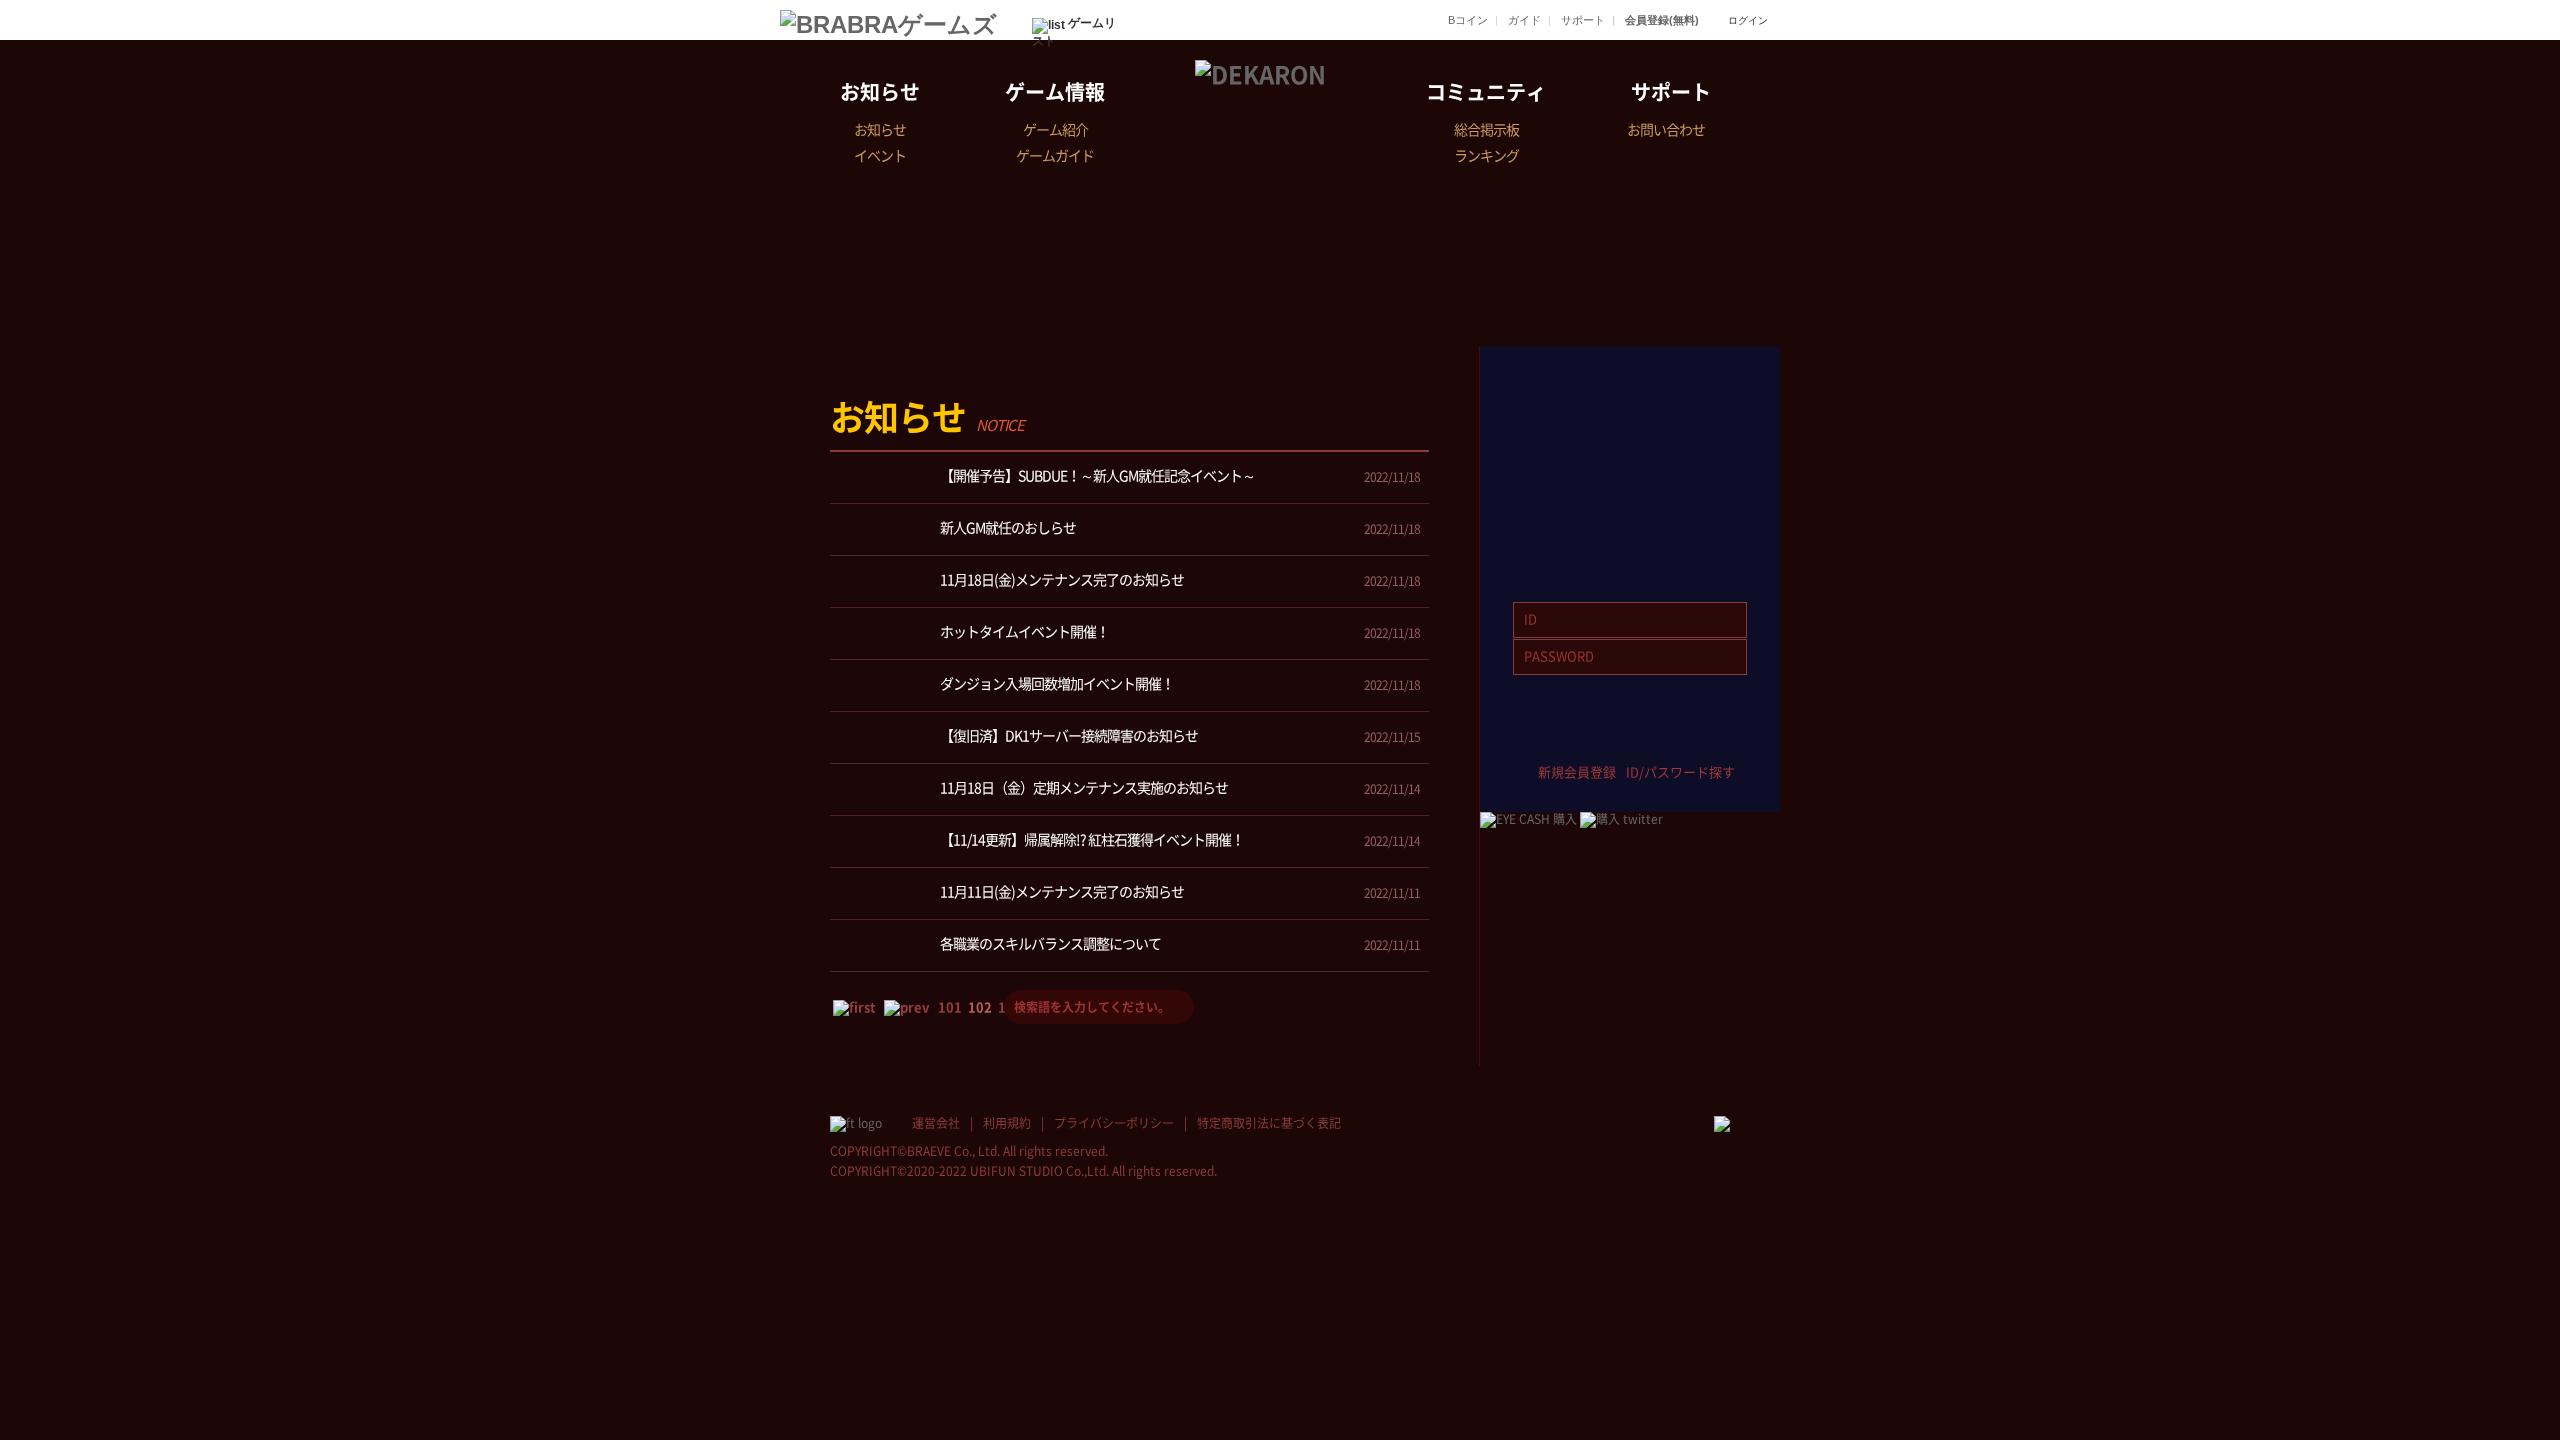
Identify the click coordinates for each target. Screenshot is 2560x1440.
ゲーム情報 (1055, 92)
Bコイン (1468, 20)
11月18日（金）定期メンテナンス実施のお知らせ (1084, 788)
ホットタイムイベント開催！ (1024, 632)
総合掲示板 (1486, 130)
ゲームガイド (1055, 156)
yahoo (1659, 740)
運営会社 (936, 1123)
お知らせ (880, 92)
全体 (1114, 433)
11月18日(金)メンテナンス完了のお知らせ (1062, 580)
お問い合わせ (1666, 130)
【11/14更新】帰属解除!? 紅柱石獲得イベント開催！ (1092, 840)
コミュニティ (1486, 92)
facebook (1541, 740)
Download (1630, 518)
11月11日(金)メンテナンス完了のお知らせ (1062, 892)
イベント (880, 156)
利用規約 (1007, 1123)
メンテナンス (1384, 433)
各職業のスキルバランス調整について (1050, 944)
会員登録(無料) (1662, 20)
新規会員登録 (1577, 772)
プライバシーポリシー (1114, 1123)
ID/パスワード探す (1680, 772)
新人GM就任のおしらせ (1008, 528)
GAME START (1630, 406)
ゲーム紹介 (1055, 130)
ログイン (1748, 20)
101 (950, 1007)
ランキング (1486, 156)
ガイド (1524, 20)
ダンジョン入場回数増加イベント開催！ (1057, 684)
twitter (1600, 740)
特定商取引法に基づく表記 (1269, 1123)
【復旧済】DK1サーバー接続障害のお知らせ (1069, 736)
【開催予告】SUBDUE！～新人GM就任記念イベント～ (1097, 476)
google (1718, 740)
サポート (1583, 20)
